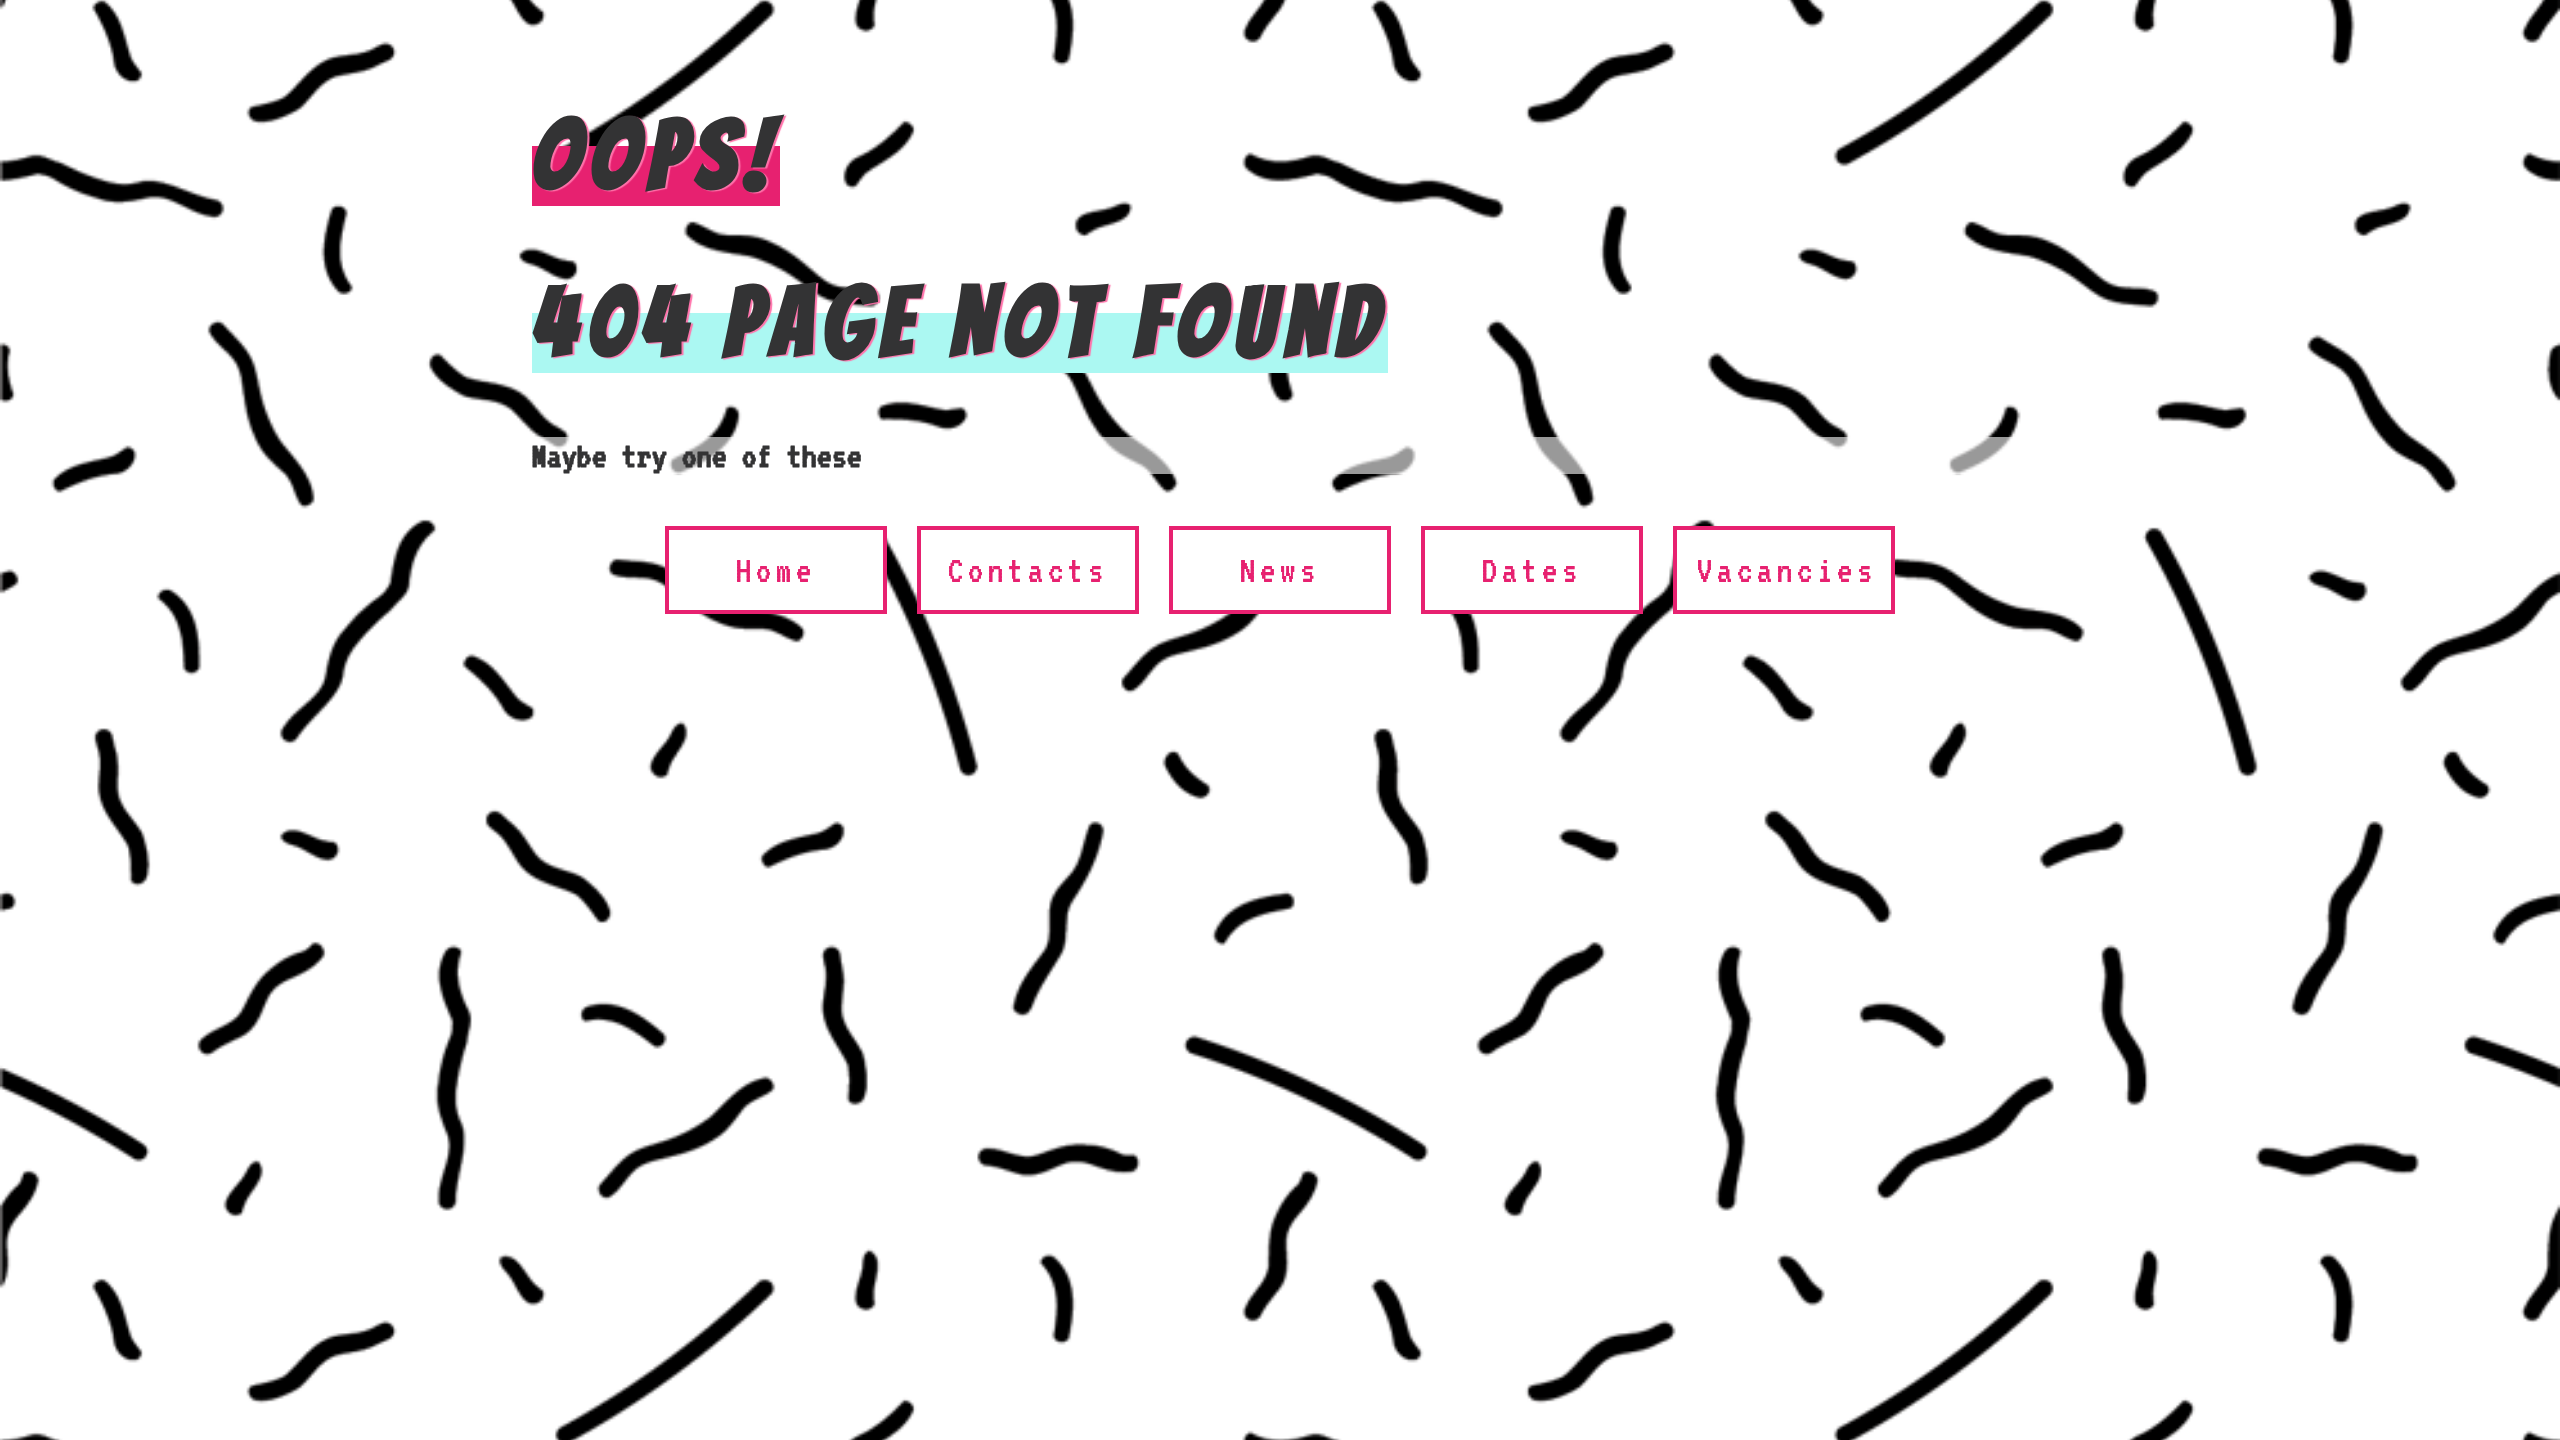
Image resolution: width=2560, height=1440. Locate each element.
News (1280, 570)
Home (776, 570)
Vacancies (1787, 570)
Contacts (1028, 570)
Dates (1532, 570)
